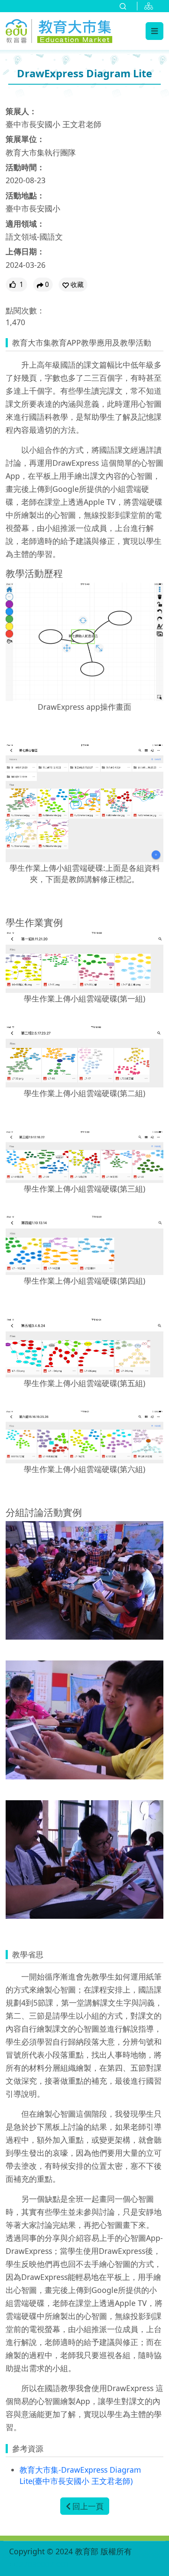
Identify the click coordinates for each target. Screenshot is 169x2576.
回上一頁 (88, 2506)
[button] (73, 285)
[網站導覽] (150, 6)
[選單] (154, 31)
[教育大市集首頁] (59, 30)
